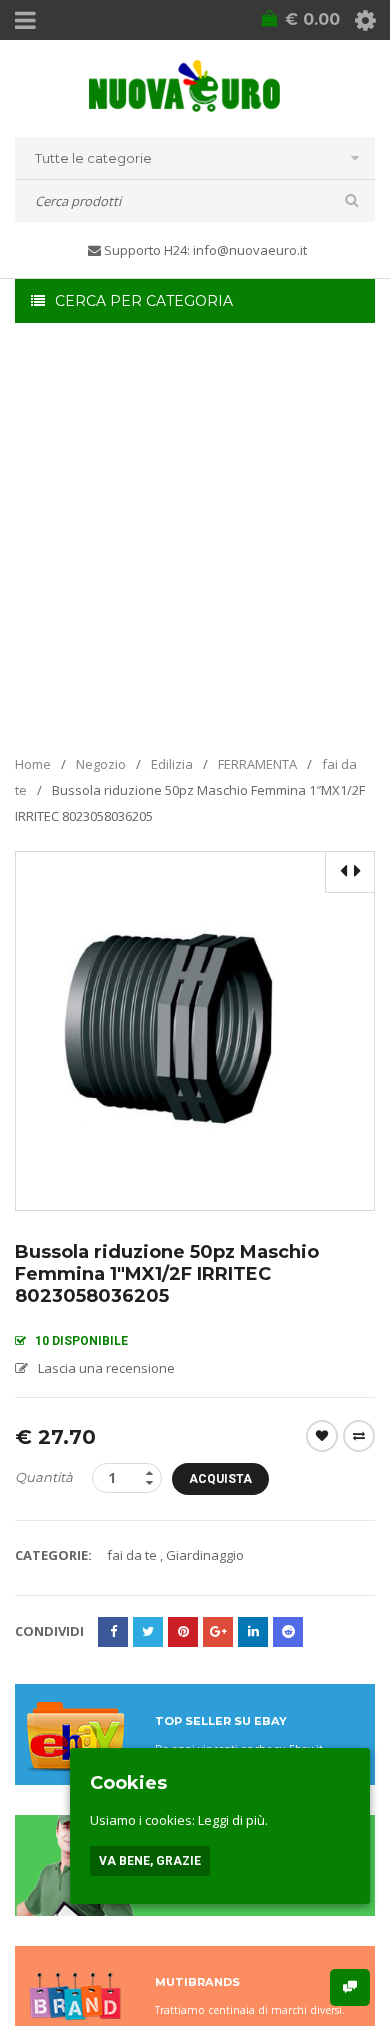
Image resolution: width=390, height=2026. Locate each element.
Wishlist (322, 1436)
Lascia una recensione (106, 1368)
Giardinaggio (205, 1555)
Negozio (101, 764)
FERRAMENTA (257, 764)
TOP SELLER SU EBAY (221, 1721)
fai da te (132, 1555)
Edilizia (172, 764)
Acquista (220, 1479)
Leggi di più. (233, 1820)
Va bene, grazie (150, 1861)
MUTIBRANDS (197, 1982)
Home (33, 764)
